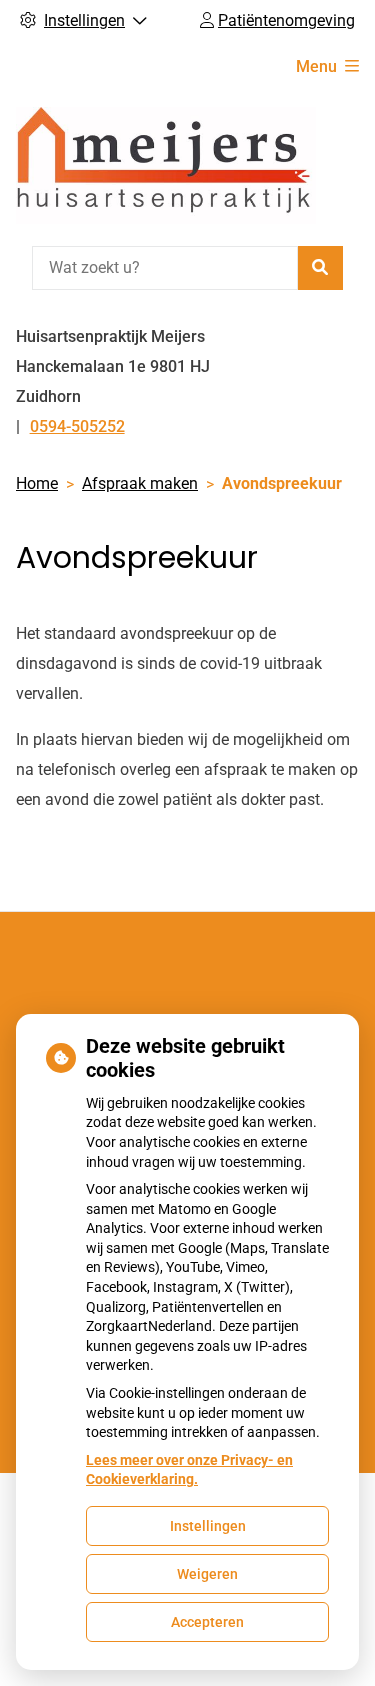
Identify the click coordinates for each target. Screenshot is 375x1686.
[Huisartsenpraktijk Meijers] (166, 165)
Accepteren (207, 1622)
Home (37, 483)
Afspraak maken (140, 483)
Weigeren (207, 1574)
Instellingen (208, 1526)
